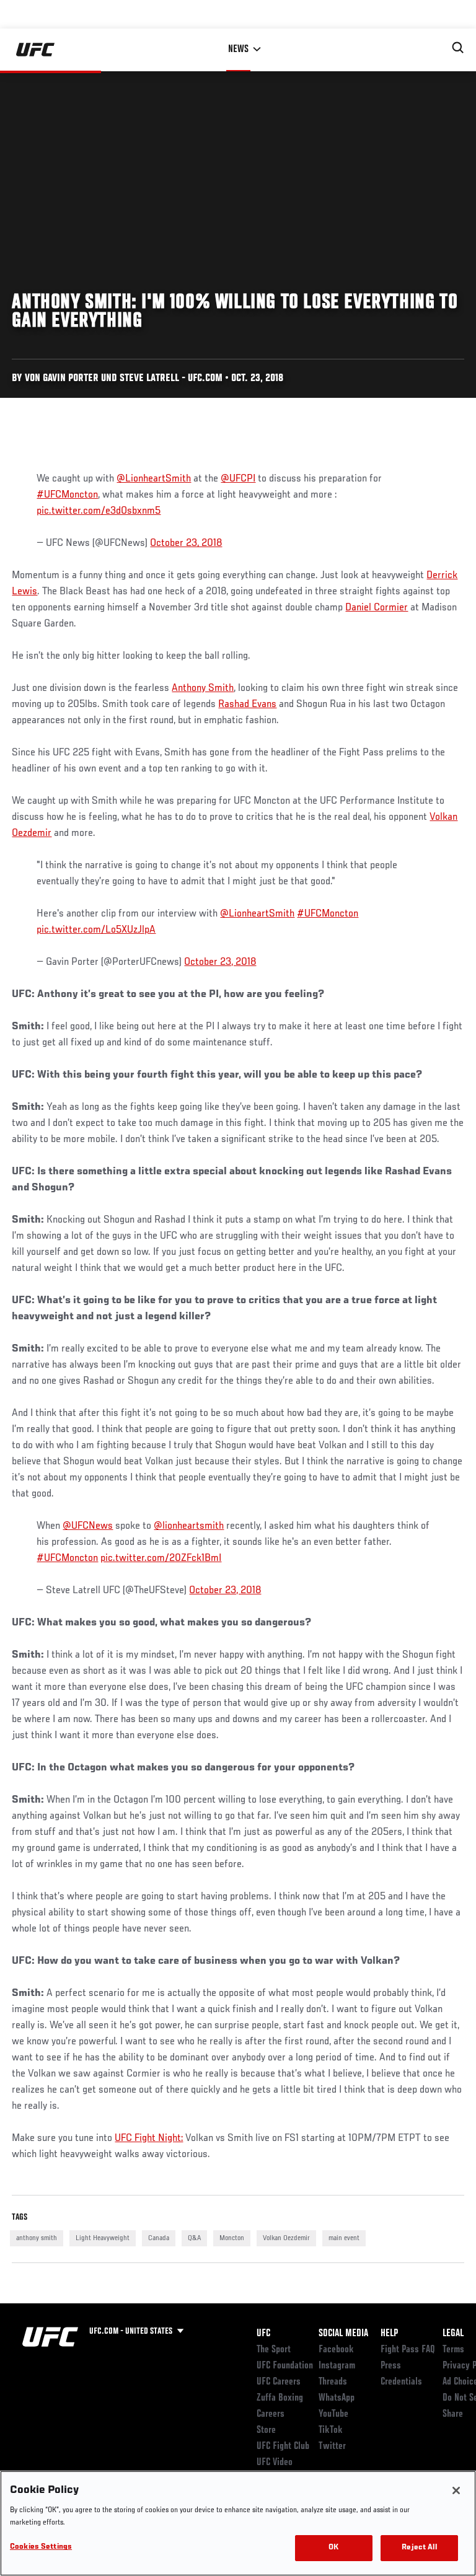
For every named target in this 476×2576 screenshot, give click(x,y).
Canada (159, 2238)
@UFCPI (238, 479)
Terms (453, 2350)
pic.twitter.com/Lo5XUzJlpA (96, 930)
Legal (453, 2334)
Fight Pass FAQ (408, 2350)
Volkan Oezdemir (286, 2238)
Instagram (337, 2366)
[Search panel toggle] (458, 48)
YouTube (333, 2414)
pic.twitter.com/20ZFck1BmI (161, 1558)
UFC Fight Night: (149, 2139)
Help (389, 2334)
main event (344, 2238)
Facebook (336, 2350)
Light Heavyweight (103, 2238)
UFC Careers (279, 2382)
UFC (263, 2334)
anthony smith (37, 2238)
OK (333, 2548)
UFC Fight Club (283, 2446)
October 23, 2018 (186, 543)
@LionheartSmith (154, 479)
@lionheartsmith (189, 1526)
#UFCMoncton (67, 495)
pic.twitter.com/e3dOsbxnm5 (99, 511)
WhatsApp (337, 2398)
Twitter (332, 2446)
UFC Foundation (285, 2366)
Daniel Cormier (377, 608)
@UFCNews (88, 1526)
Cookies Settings (41, 2547)
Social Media (343, 2334)
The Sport (274, 2350)
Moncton (232, 2238)
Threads (333, 2382)
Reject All (419, 2548)
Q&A (194, 2238)
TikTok (331, 2430)
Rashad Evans (247, 705)
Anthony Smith (203, 688)
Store (266, 2430)
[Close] (456, 2490)
